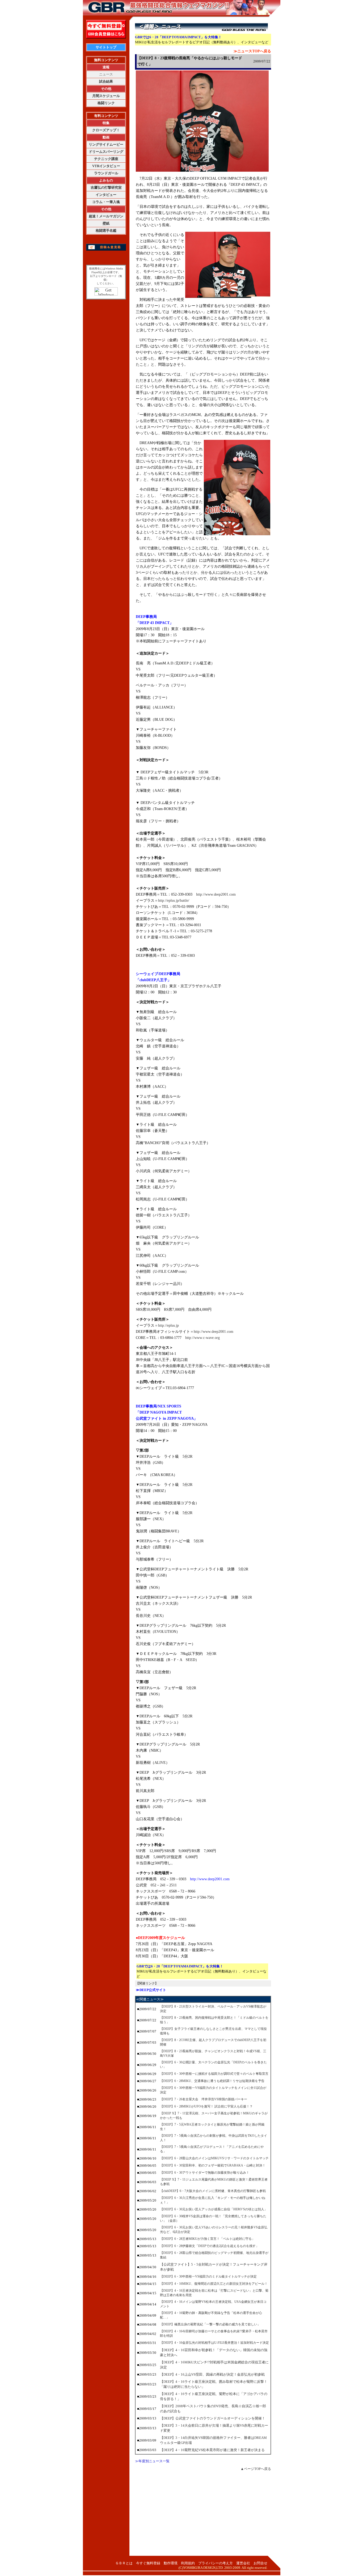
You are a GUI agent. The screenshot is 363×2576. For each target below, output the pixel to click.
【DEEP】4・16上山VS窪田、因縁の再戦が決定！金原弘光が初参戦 (212, 2374)
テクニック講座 (106, 159)
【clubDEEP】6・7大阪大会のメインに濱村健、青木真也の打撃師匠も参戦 (213, 2191)
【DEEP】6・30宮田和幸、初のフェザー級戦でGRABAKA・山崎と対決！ (213, 2165)
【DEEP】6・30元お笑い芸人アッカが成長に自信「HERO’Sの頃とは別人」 (214, 2209)
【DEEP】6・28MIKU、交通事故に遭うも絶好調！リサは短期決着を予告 (212, 2081)
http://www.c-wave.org (202, 1338)
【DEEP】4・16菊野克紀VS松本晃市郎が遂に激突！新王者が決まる (212, 2450)
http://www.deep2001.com (216, 894)
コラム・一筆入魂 (106, 202)
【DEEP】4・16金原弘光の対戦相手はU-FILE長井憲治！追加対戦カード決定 (214, 2343)
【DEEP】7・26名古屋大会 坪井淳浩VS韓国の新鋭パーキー (204, 2099)
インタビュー (106, 195)
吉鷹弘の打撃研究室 (106, 187)
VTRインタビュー (106, 166)
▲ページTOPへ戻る (256, 2469)
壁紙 (106, 223)
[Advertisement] (203, 2516)
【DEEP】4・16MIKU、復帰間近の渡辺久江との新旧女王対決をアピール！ (214, 2284)
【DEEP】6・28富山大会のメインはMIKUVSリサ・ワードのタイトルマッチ (214, 2158)
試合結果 (106, 81)
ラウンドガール (106, 173)
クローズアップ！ (106, 130)
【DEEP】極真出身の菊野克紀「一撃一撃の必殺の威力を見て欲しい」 (210, 2324)
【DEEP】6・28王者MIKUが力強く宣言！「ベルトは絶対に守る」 (207, 2239)
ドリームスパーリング (106, 152)
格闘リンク (106, 103)
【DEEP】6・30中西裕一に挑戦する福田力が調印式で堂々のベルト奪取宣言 (214, 2074)
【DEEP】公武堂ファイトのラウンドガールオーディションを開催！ (213, 2418)
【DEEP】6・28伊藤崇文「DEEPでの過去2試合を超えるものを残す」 (209, 2246)
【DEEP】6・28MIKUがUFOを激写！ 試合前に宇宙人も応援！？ (206, 2106)
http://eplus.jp (168, 1325)
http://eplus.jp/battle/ (174, 901)
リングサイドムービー (106, 144)
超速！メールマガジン (106, 216)
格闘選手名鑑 (106, 231)
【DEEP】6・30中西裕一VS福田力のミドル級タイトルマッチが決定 (208, 2276)
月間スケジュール (106, 96)
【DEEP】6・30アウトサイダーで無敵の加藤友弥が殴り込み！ (205, 2173)
